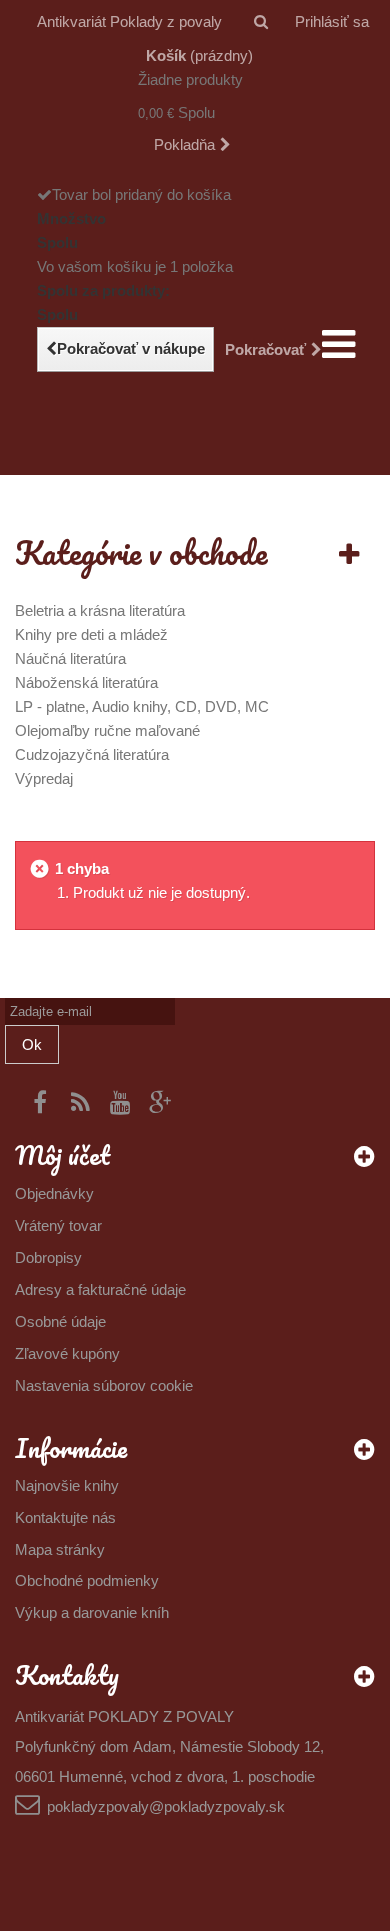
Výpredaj (44, 778)
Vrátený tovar (58, 1225)
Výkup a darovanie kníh (92, 1612)
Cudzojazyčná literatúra (92, 754)
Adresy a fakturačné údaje (100, 1289)
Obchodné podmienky (87, 1580)
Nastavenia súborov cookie (104, 1385)
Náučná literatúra (70, 658)
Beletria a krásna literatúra (100, 610)
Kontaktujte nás (65, 1517)
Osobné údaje (60, 1321)
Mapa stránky (60, 1549)
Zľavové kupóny (67, 1353)
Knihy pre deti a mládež (91, 634)
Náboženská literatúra (86, 682)
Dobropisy (48, 1257)
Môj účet (62, 1155)
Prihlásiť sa (332, 21)
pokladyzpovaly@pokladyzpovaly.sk (166, 1806)
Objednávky (54, 1193)
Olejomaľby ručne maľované (107, 730)
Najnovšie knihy (67, 1485)
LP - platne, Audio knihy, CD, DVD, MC (142, 706)
